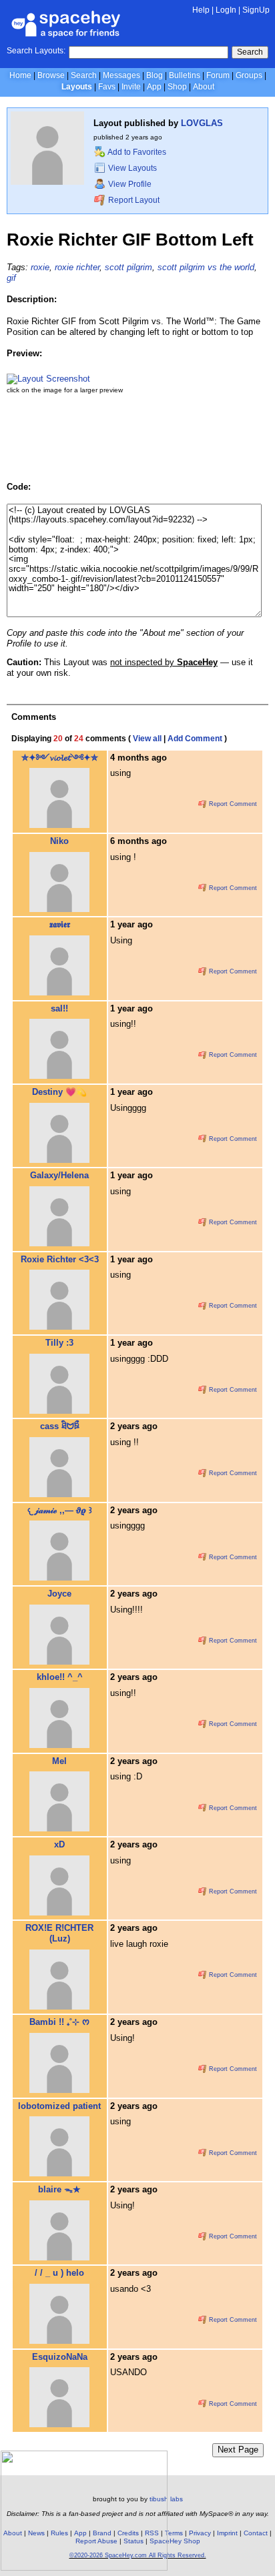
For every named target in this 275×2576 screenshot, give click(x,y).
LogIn (226, 10)
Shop (177, 87)
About (204, 87)
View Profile (129, 184)
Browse (51, 75)
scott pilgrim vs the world (206, 267)
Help (201, 10)
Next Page (238, 2450)
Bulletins (185, 75)
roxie (40, 267)
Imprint (227, 2533)
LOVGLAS (202, 123)
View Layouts (131, 168)
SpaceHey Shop (175, 2541)
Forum (218, 75)
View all (147, 739)
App (154, 87)
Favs (107, 87)
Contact (256, 2533)
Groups (249, 75)
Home (20, 75)
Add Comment (195, 739)
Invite (131, 87)
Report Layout (133, 200)
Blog (155, 75)
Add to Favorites (136, 152)
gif (11, 278)
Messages (121, 75)
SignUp (256, 10)
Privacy (200, 2533)
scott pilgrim (128, 267)
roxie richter (77, 267)
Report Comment (232, 804)
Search (250, 52)
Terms (174, 2533)
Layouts (77, 87)
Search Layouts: (36, 51)
